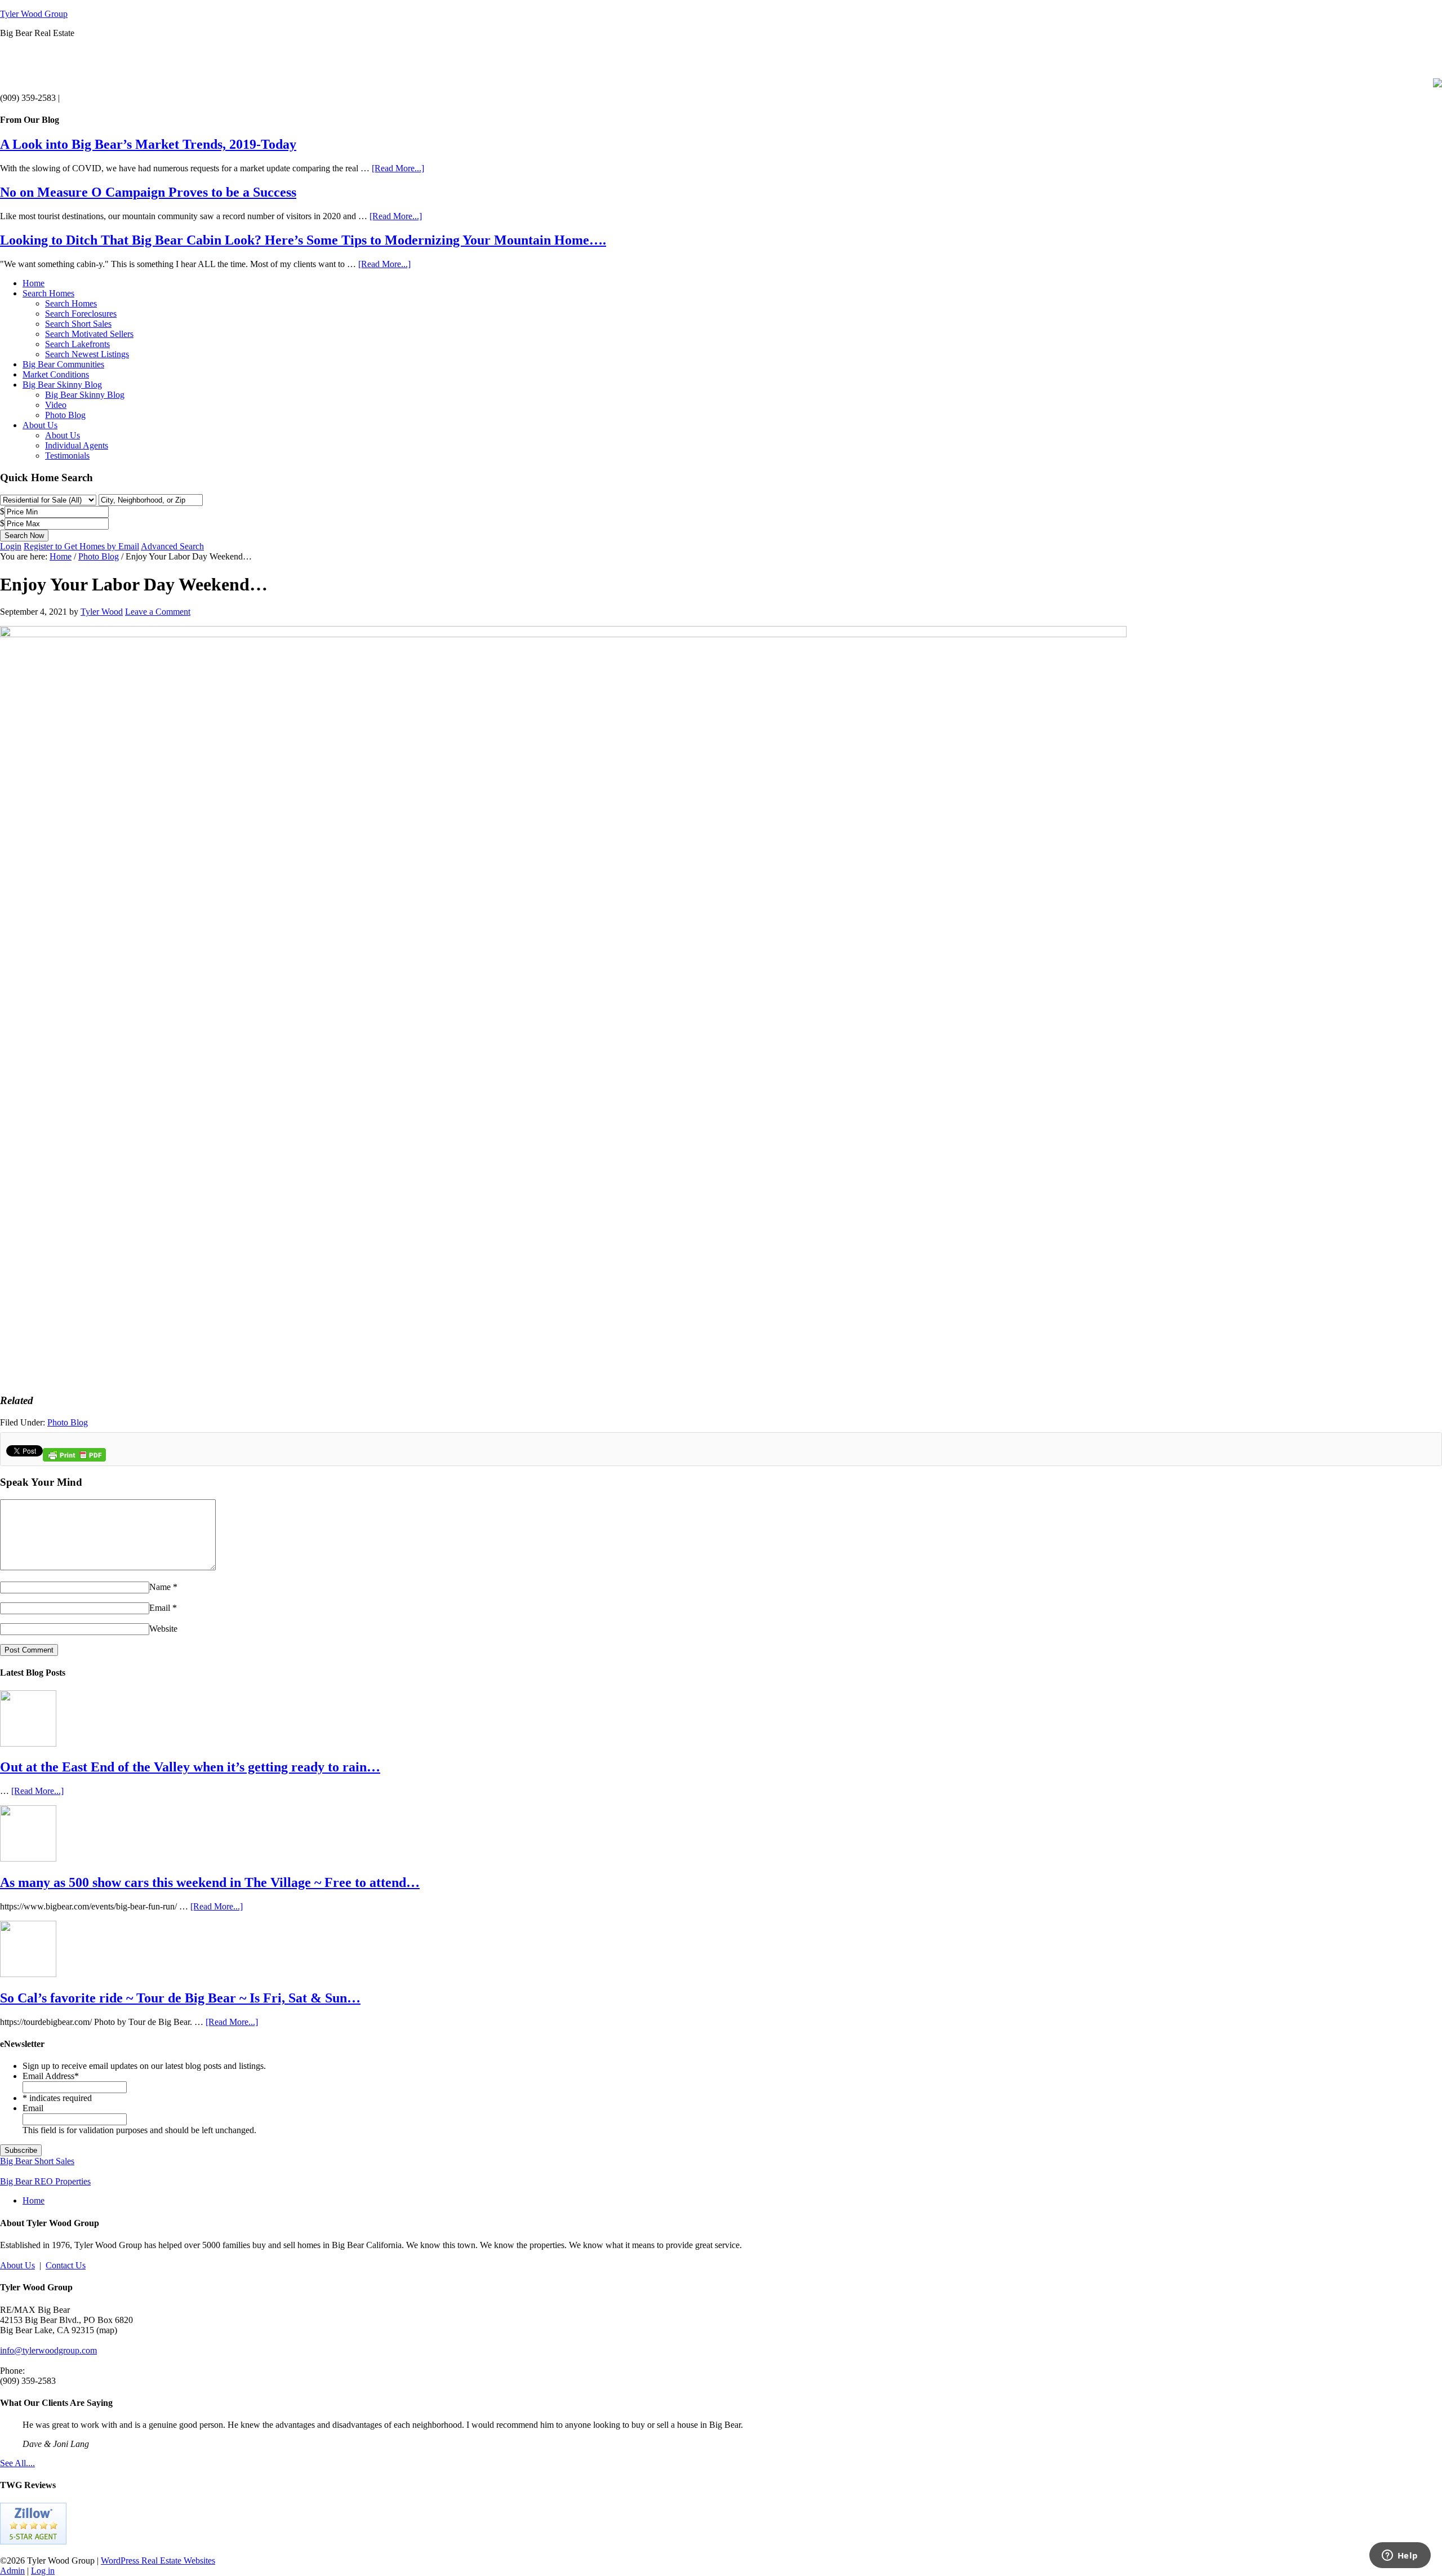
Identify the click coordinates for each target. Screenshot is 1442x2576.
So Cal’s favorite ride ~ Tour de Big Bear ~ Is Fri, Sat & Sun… (180, 1998)
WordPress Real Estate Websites (158, 2561)
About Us (40, 425)
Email (160, 1608)
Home (34, 283)
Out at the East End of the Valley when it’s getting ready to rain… (190, 1767)
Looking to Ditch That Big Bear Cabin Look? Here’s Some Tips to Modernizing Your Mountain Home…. (303, 240)
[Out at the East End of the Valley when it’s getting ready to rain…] (28, 1744)
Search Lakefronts (77, 344)
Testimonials (67, 456)
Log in (43, 2571)
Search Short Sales (78, 324)
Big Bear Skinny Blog (62, 385)
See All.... (17, 2463)
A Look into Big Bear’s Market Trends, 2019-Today (148, 144)
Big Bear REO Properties (45, 2181)
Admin (12, 2571)
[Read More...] (398, 168)
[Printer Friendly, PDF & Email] (74, 1459)
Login (11, 546)
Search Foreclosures (81, 314)
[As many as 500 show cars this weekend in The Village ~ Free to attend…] (28, 1858)
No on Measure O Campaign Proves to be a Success (148, 192)
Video (56, 405)
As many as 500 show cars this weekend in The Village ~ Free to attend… (210, 1882)
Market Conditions (56, 374)
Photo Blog (65, 415)
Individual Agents (77, 445)
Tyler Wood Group (34, 14)
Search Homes (48, 293)
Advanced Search (172, 546)
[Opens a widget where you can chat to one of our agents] (1400, 2556)
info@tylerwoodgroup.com (48, 2350)
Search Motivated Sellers (89, 334)
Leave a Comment (158, 612)
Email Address (51, 2076)
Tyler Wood (102, 612)
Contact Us (66, 2265)
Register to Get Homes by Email (81, 546)
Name (160, 1587)
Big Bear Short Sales (37, 2161)
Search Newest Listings (87, 354)
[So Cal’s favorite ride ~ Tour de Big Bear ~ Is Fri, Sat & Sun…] (28, 1974)
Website (163, 1629)
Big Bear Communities (63, 364)
